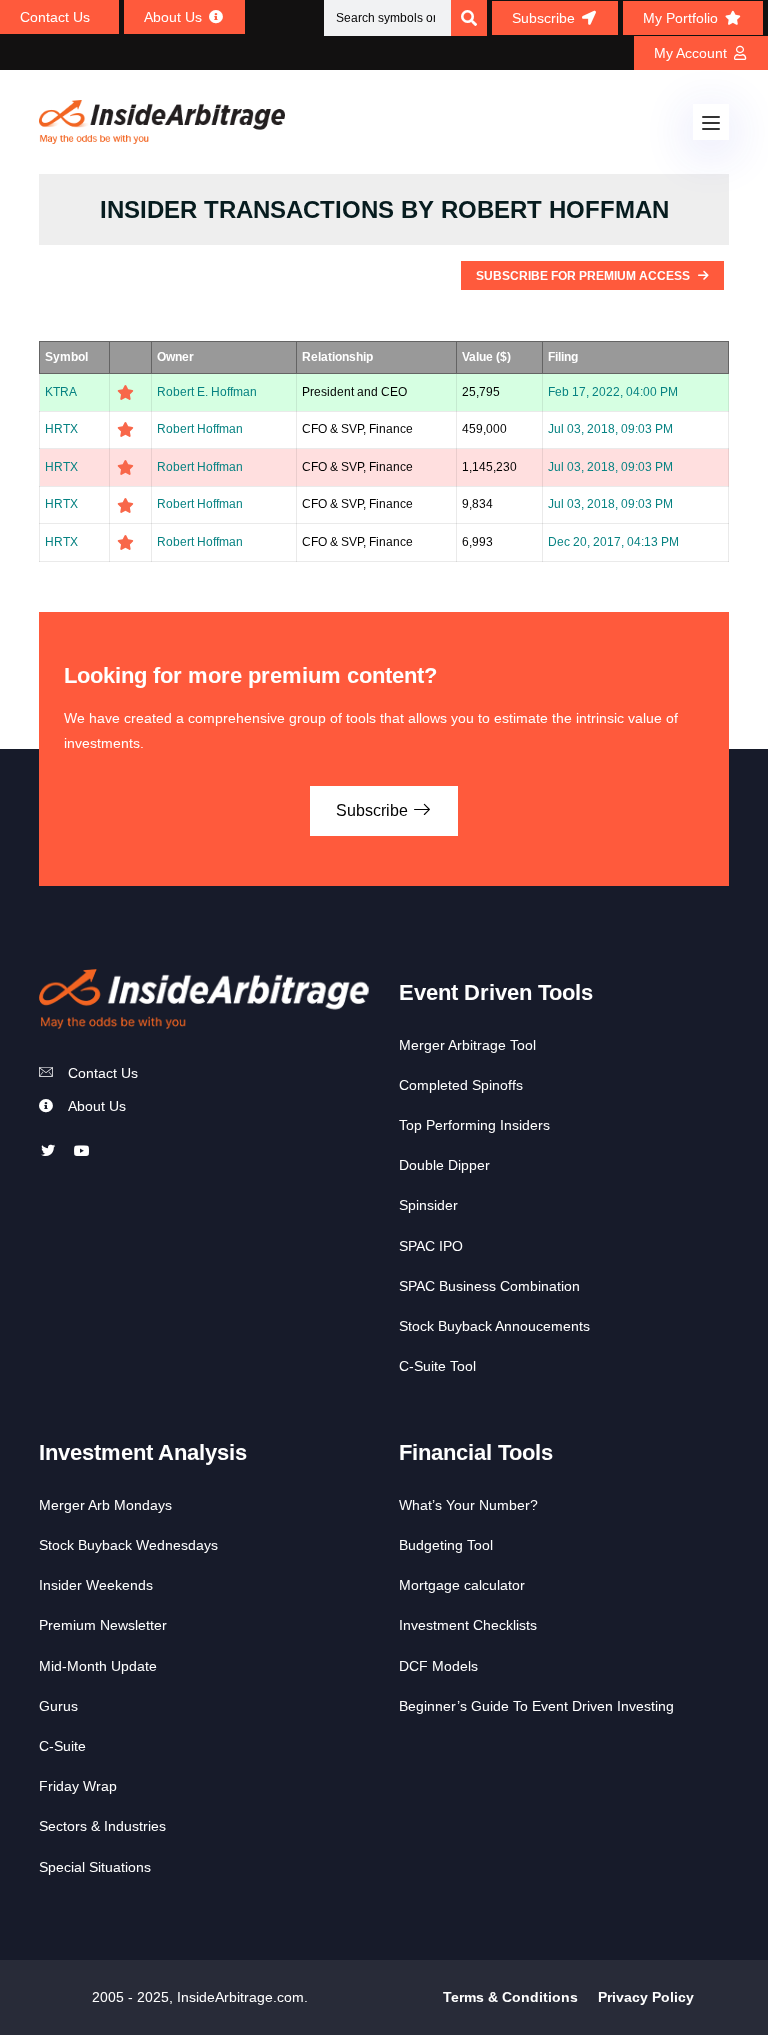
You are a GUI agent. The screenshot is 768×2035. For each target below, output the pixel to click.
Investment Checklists (468, 1625)
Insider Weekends (96, 1585)
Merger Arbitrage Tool (467, 1045)
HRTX (61, 429)
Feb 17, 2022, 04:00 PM (613, 392)
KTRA (61, 392)
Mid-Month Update (98, 1666)
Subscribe (374, 810)
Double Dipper (444, 1165)
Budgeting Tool (446, 1545)
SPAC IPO (431, 1246)
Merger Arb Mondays (105, 1505)
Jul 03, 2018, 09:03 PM (610, 429)
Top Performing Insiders (474, 1125)
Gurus (58, 1706)
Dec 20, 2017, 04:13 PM (613, 542)
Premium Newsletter (103, 1625)
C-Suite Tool (437, 1366)
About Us (97, 1106)
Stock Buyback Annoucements (494, 1326)
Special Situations (95, 1867)
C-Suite (62, 1746)
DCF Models (438, 1666)
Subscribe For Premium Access (584, 276)
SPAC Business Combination (489, 1286)
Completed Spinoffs (461, 1085)
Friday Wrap (78, 1786)
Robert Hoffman (200, 429)
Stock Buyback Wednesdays (128, 1545)
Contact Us (103, 1073)
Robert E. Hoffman (207, 392)
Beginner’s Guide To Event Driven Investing (536, 1706)
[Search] (469, 18)
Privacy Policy (646, 1997)
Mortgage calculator (462, 1585)
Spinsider (428, 1205)
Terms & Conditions (510, 1997)
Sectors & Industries (102, 1826)
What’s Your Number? (468, 1505)
